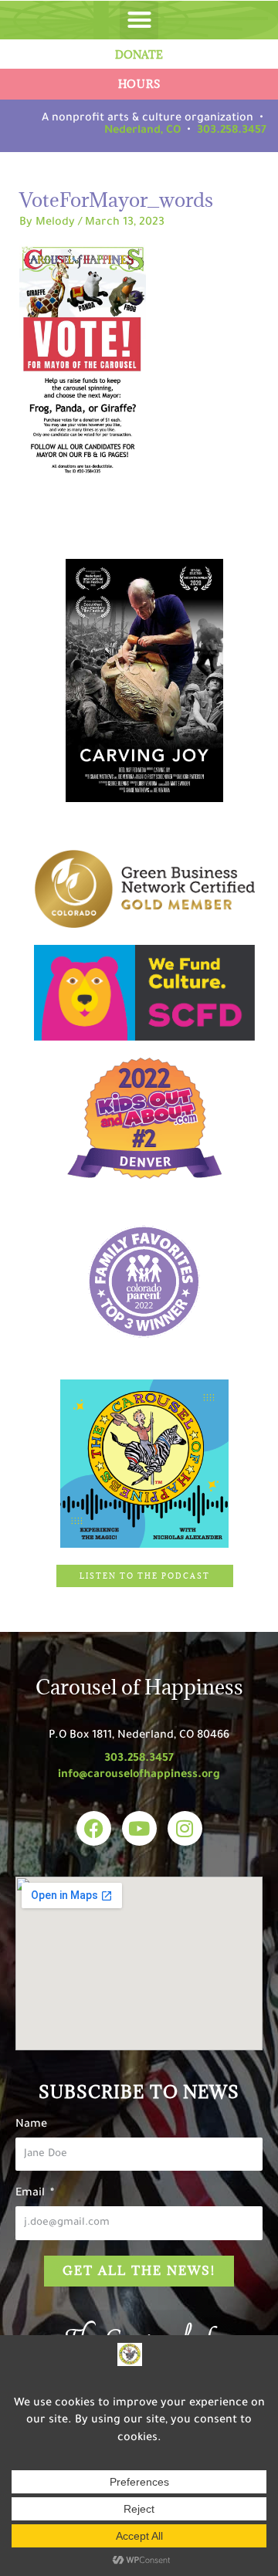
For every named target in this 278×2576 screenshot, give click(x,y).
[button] (139, 20)
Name (31, 2125)
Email (32, 2194)
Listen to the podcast (145, 1576)
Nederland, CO (142, 131)
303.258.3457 (232, 131)
